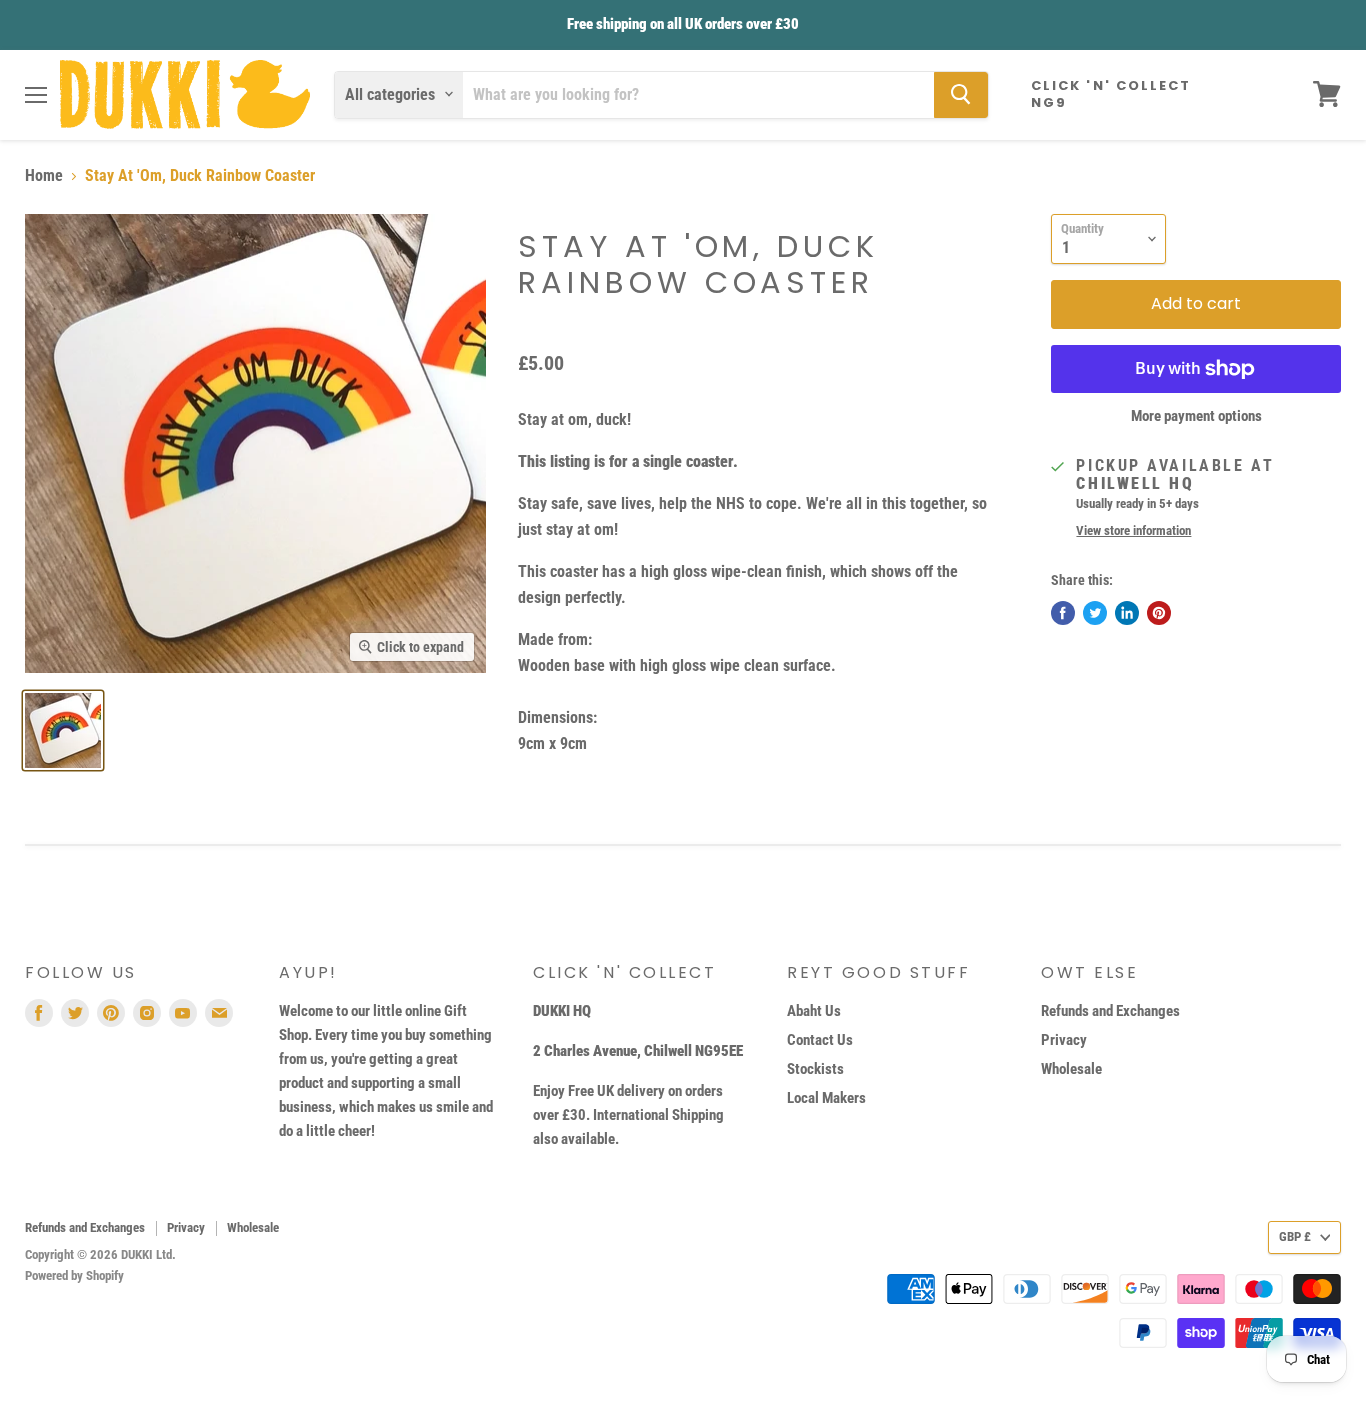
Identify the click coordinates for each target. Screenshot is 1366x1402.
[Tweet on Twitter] (1095, 613)
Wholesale (1071, 1069)
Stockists (815, 1069)
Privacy (1064, 1040)
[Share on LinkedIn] (1127, 613)
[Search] (961, 94)
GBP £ (1295, 1236)
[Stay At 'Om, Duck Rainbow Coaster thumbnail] (63, 730)
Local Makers (826, 1098)
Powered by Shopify (74, 1275)
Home (44, 176)
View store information (1133, 531)
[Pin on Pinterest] (1159, 613)
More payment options (1196, 416)
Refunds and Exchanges (1110, 1011)
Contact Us (820, 1040)
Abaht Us (814, 1011)
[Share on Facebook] (1063, 613)
